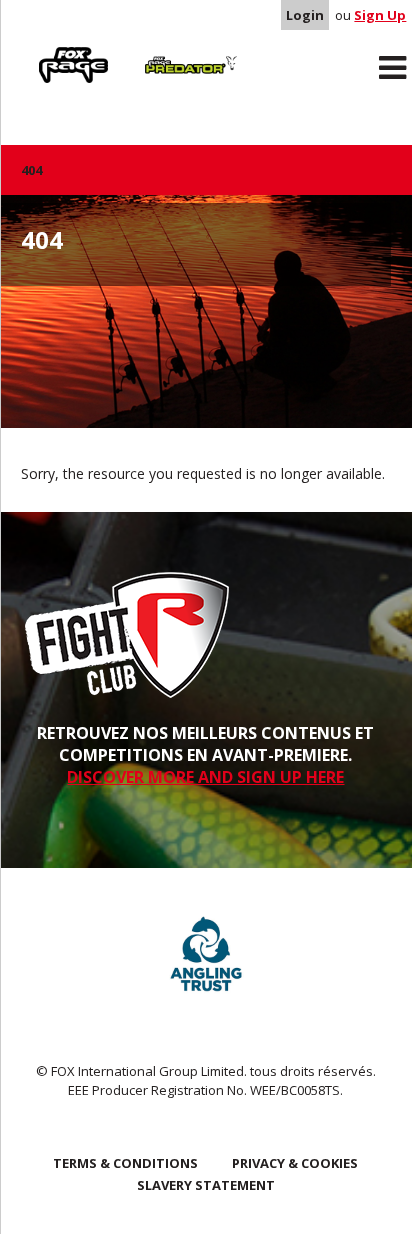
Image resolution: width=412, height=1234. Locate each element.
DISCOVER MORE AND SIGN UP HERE (205, 777)
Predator (160, 51)
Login (305, 15)
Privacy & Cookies (295, 1163)
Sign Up (380, 15)
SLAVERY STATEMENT (206, 1185)
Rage (40, 51)
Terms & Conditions (125, 1163)
